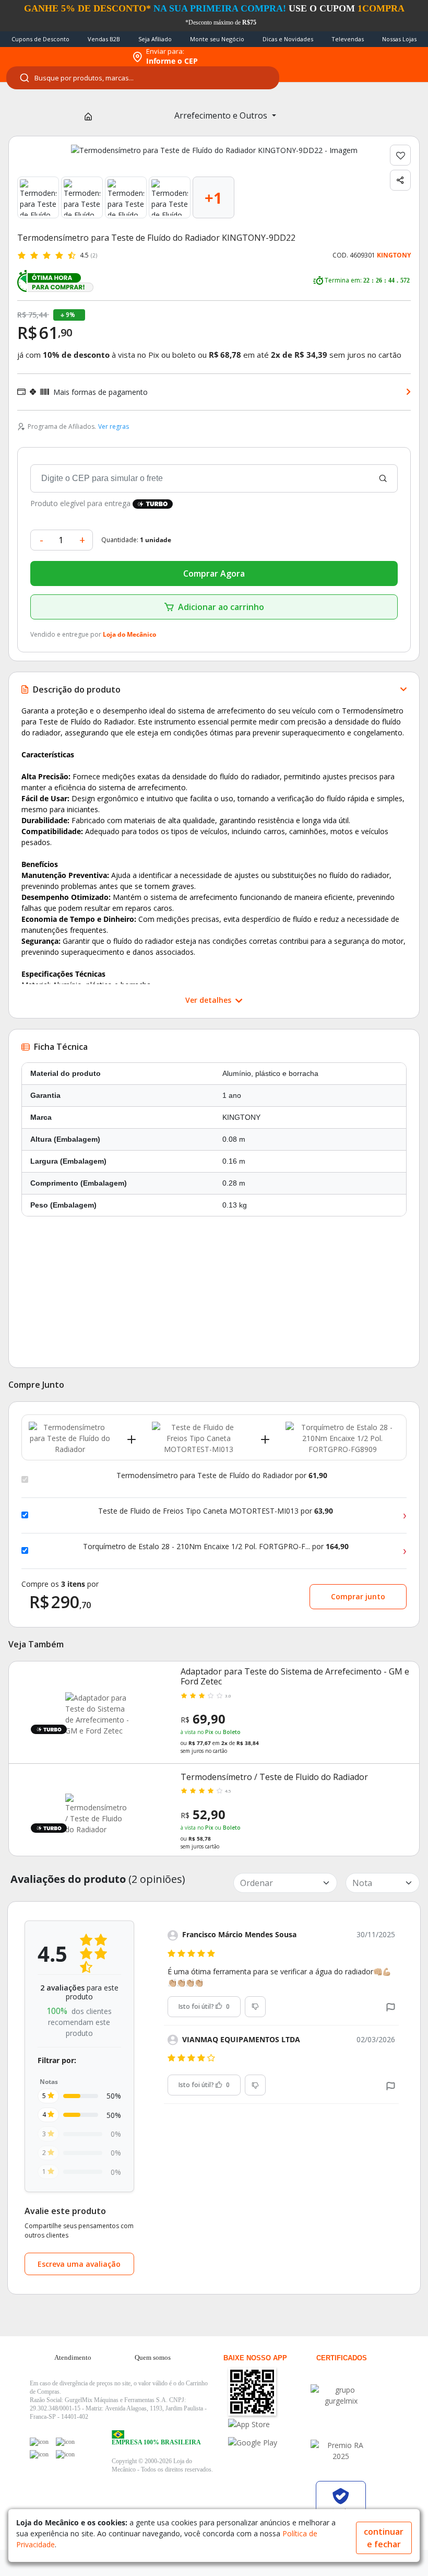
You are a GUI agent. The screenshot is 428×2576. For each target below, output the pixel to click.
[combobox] (143, 78)
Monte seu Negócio (217, 39)
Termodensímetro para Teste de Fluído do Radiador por (222, 1476)
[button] (391, 2006)
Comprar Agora (214, 573)
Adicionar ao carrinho (221, 607)
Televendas (348, 39)
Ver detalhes (209, 1000)
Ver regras (114, 426)
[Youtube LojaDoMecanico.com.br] (65, 2442)
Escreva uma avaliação (79, 2264)
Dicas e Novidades (288, 39)
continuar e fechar (384, 2538)
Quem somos (153, 2357)
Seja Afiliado (155, 39)
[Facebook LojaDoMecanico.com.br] (39, 2442)
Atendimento (73, 2357)
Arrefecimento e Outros (222, 115)
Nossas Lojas (399, 39)
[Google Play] (269, 2443)
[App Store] (269, 2424)
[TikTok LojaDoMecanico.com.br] (65, 2454)
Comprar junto (358, 1596)
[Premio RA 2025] (341, 2451)
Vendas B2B (104, 39)
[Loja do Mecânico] (63, 57)
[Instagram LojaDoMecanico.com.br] (39, 2454)
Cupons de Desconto (40, 39)
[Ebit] (341, 2395)
